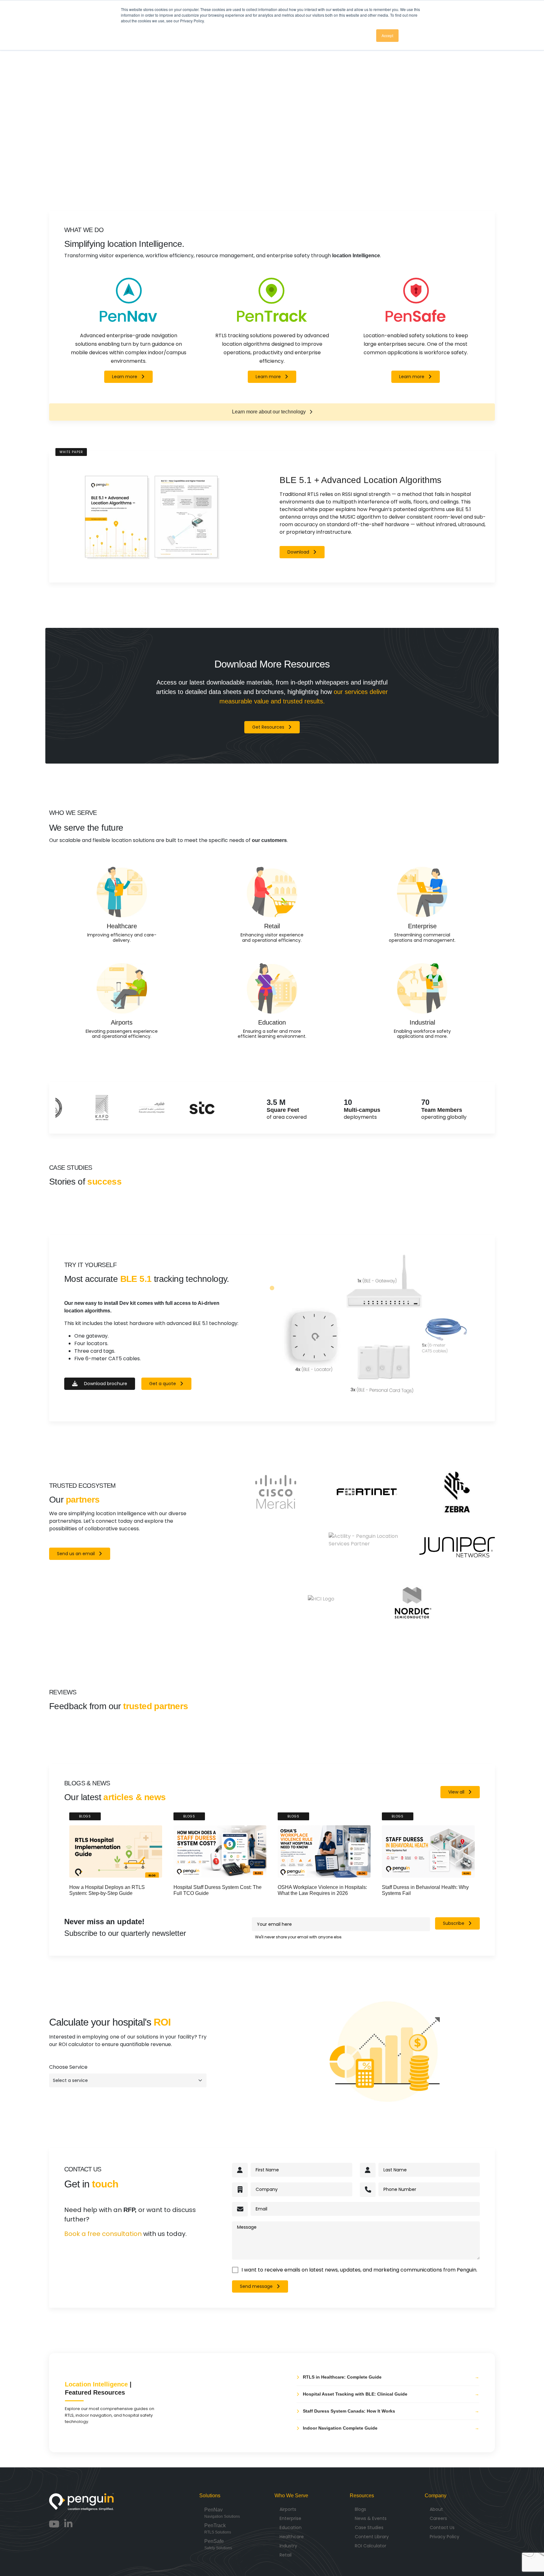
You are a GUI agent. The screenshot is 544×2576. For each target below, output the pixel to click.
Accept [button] (387, 35)
